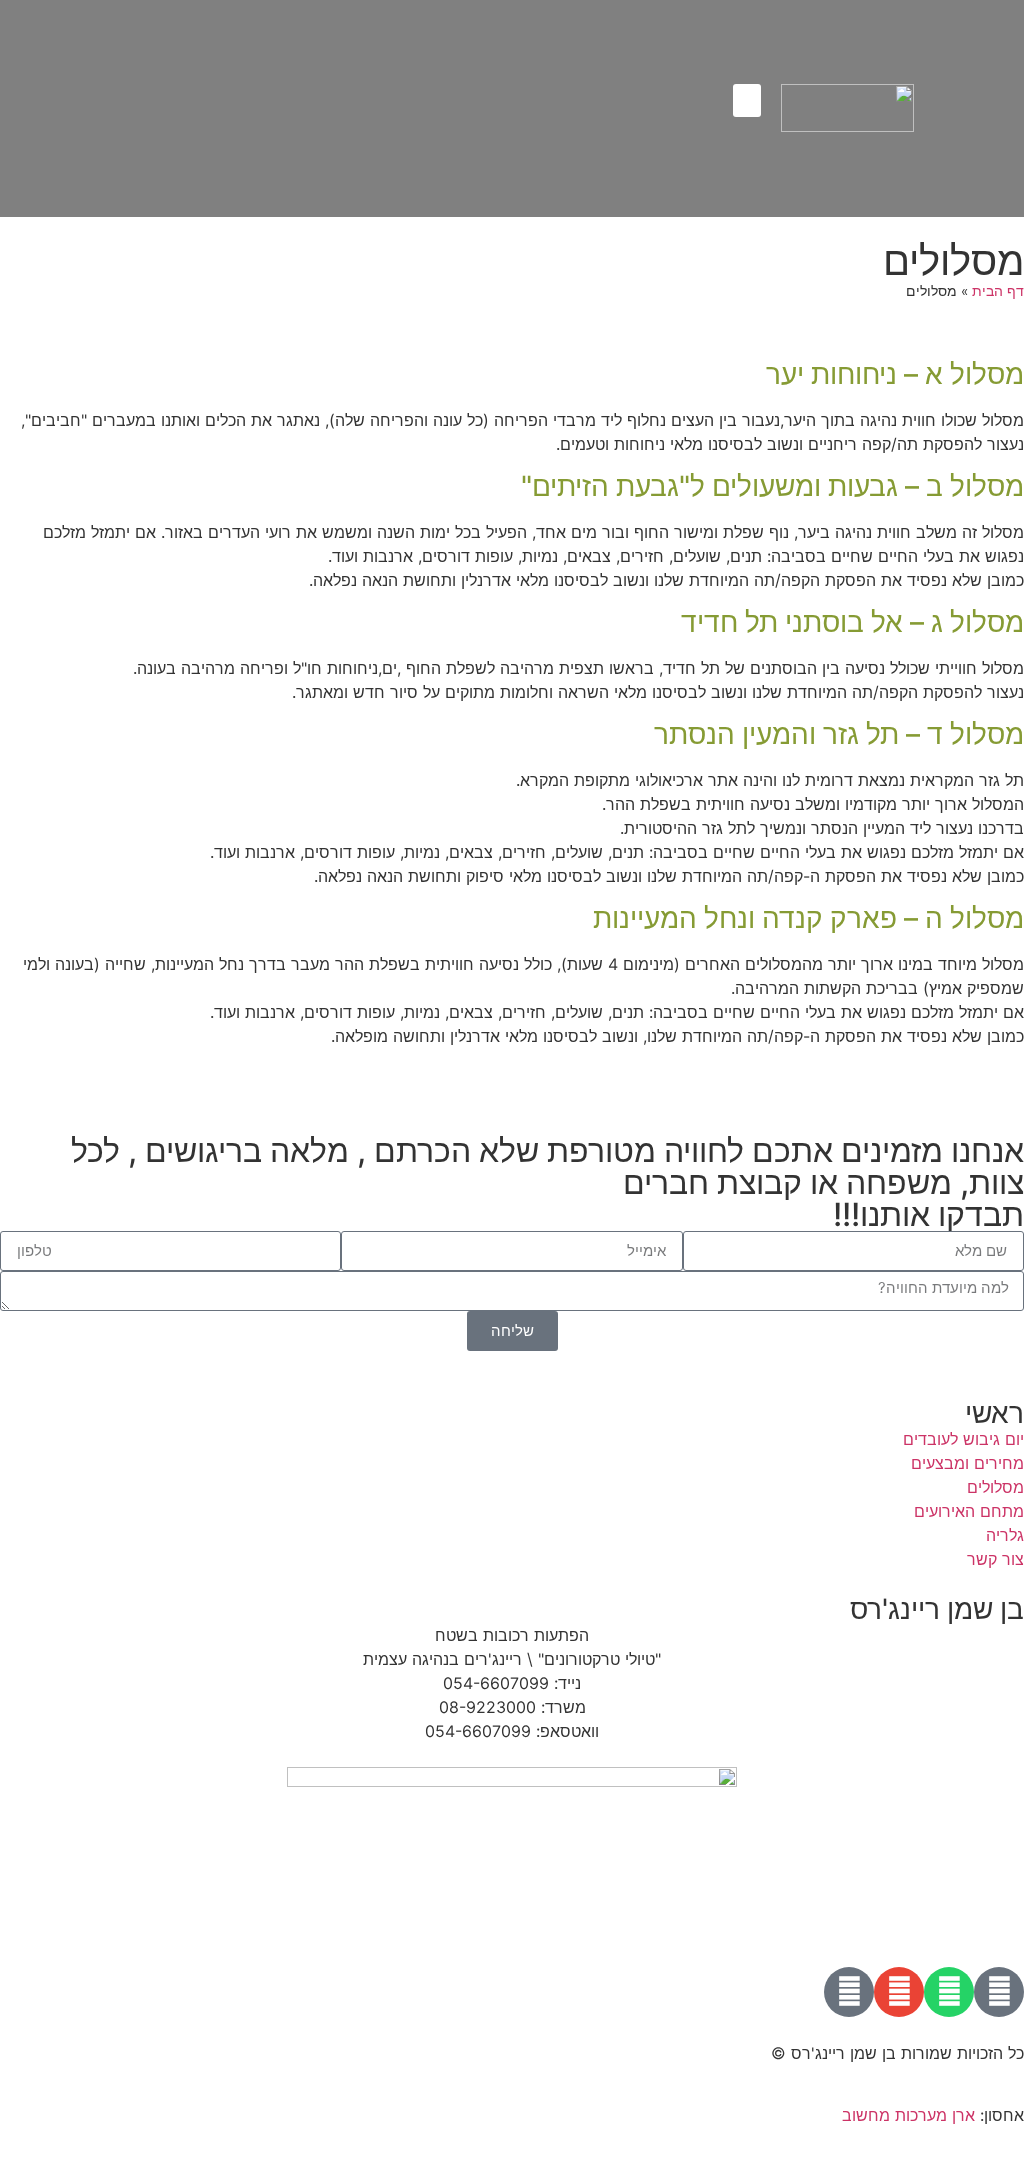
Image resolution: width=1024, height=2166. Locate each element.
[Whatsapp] (949, 1992)
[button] (747, 100)
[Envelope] (899, 1992)
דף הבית (998, 291)
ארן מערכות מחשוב (908, 2115)
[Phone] (849, 1992)
